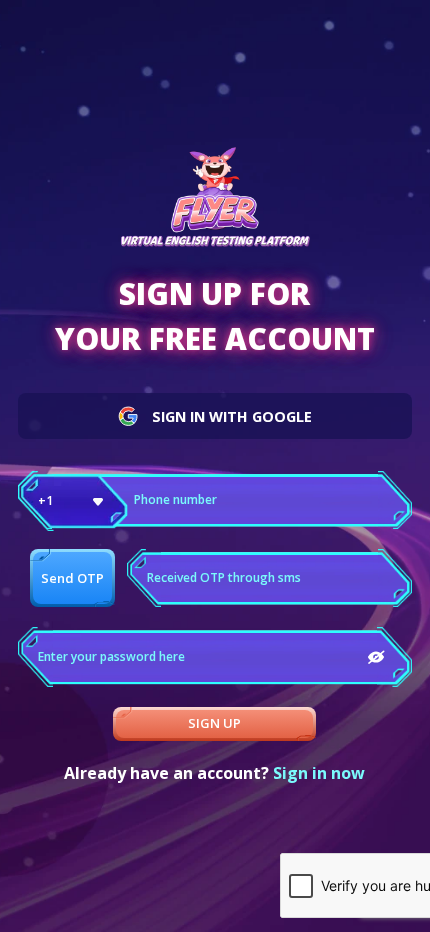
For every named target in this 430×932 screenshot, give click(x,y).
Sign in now (319, 773)
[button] (73, 501)
